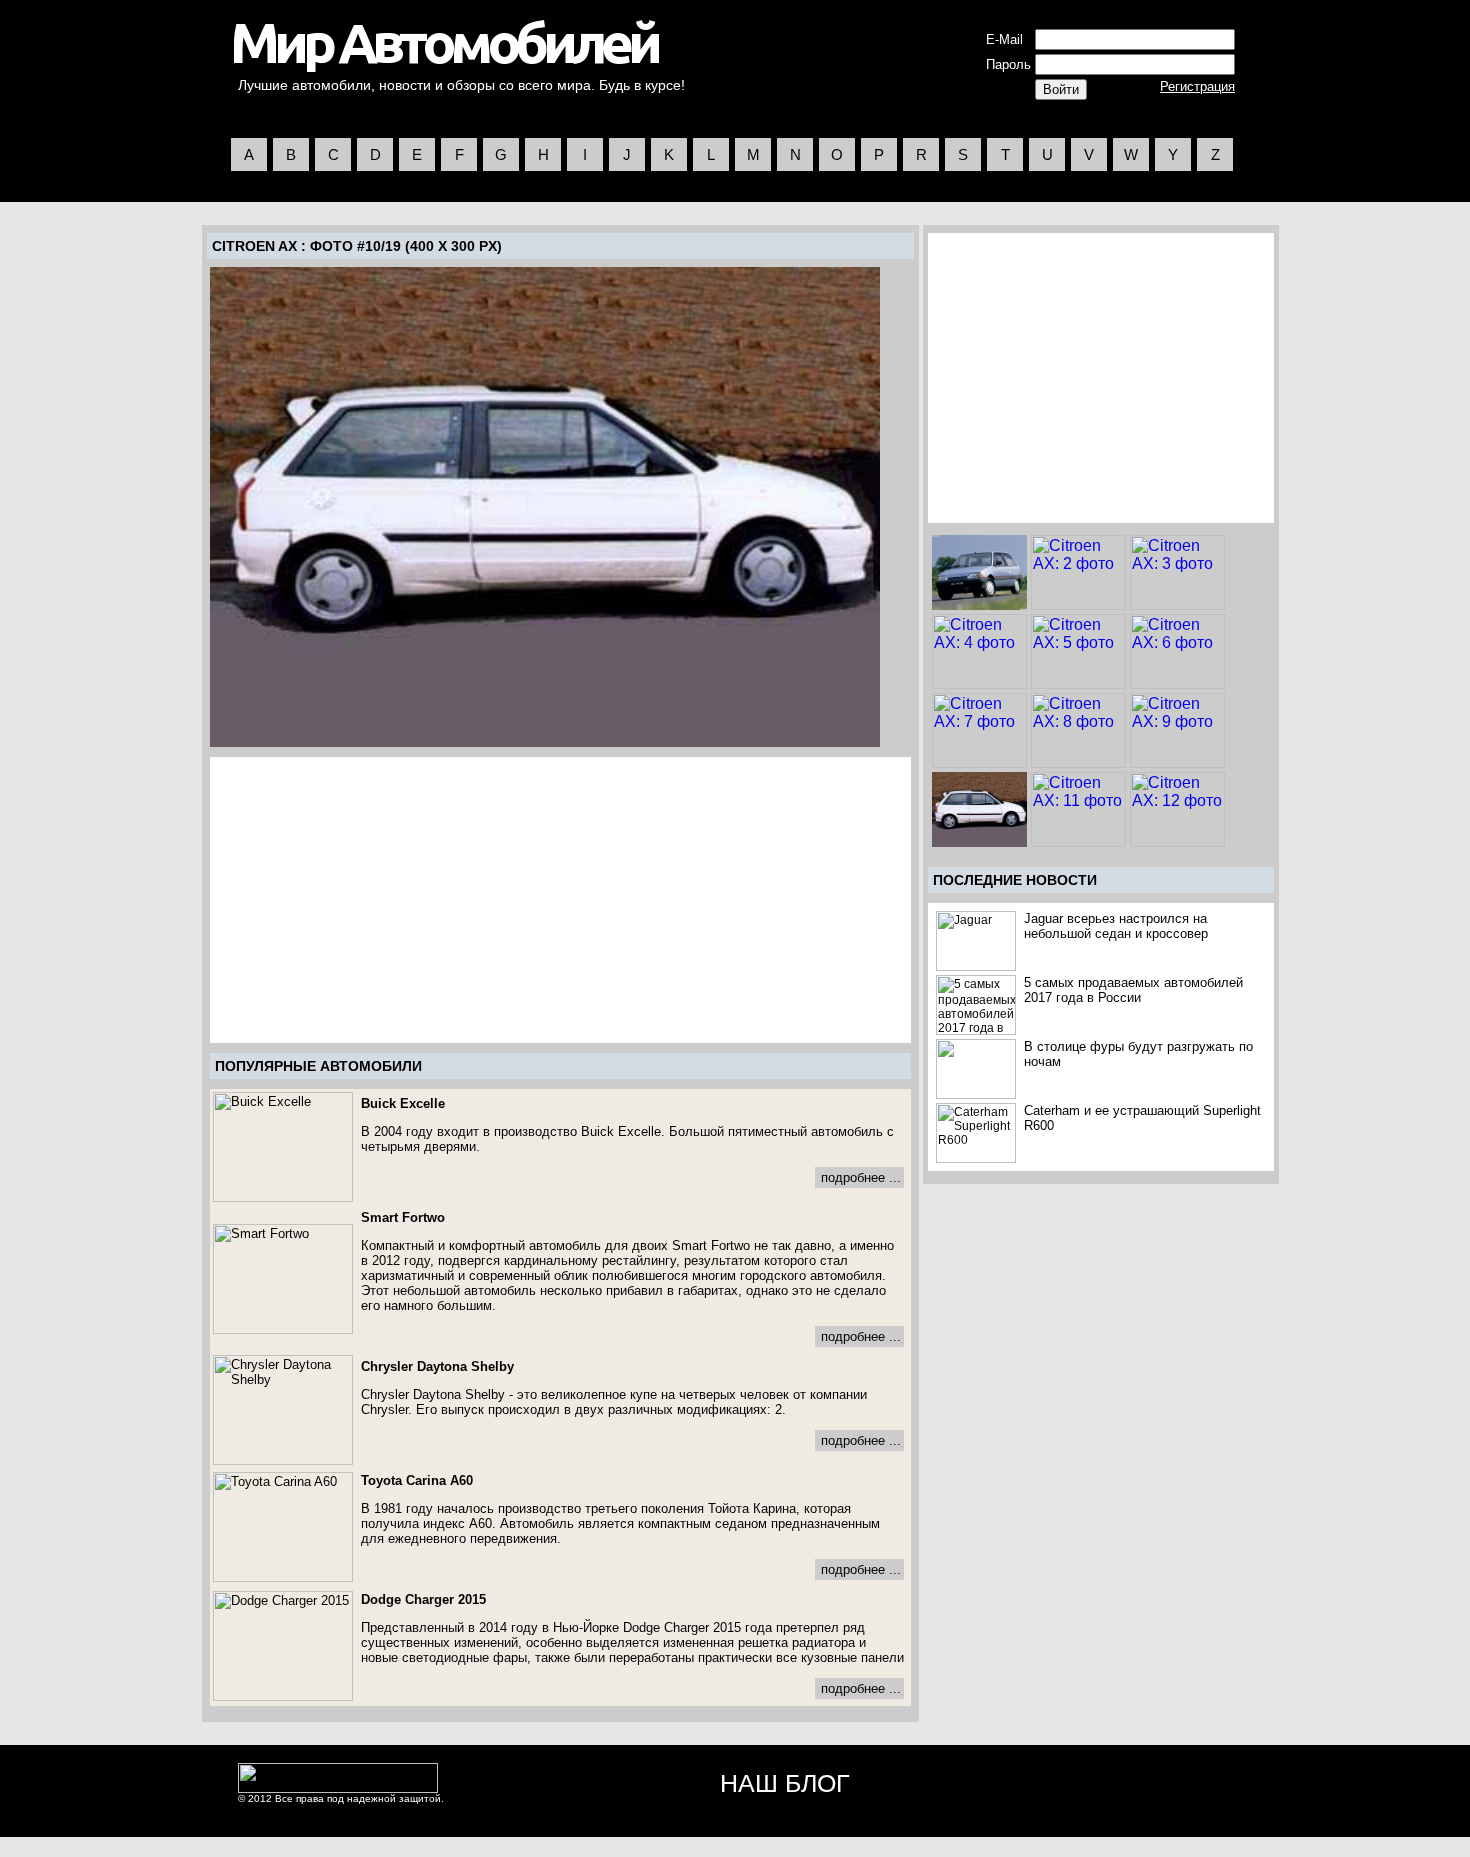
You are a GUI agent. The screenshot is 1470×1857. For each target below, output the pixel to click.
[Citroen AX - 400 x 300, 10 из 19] (545, 507)
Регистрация (1197, 86)
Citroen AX (254, 246)
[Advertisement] (381, 900)
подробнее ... (861, 1177)
